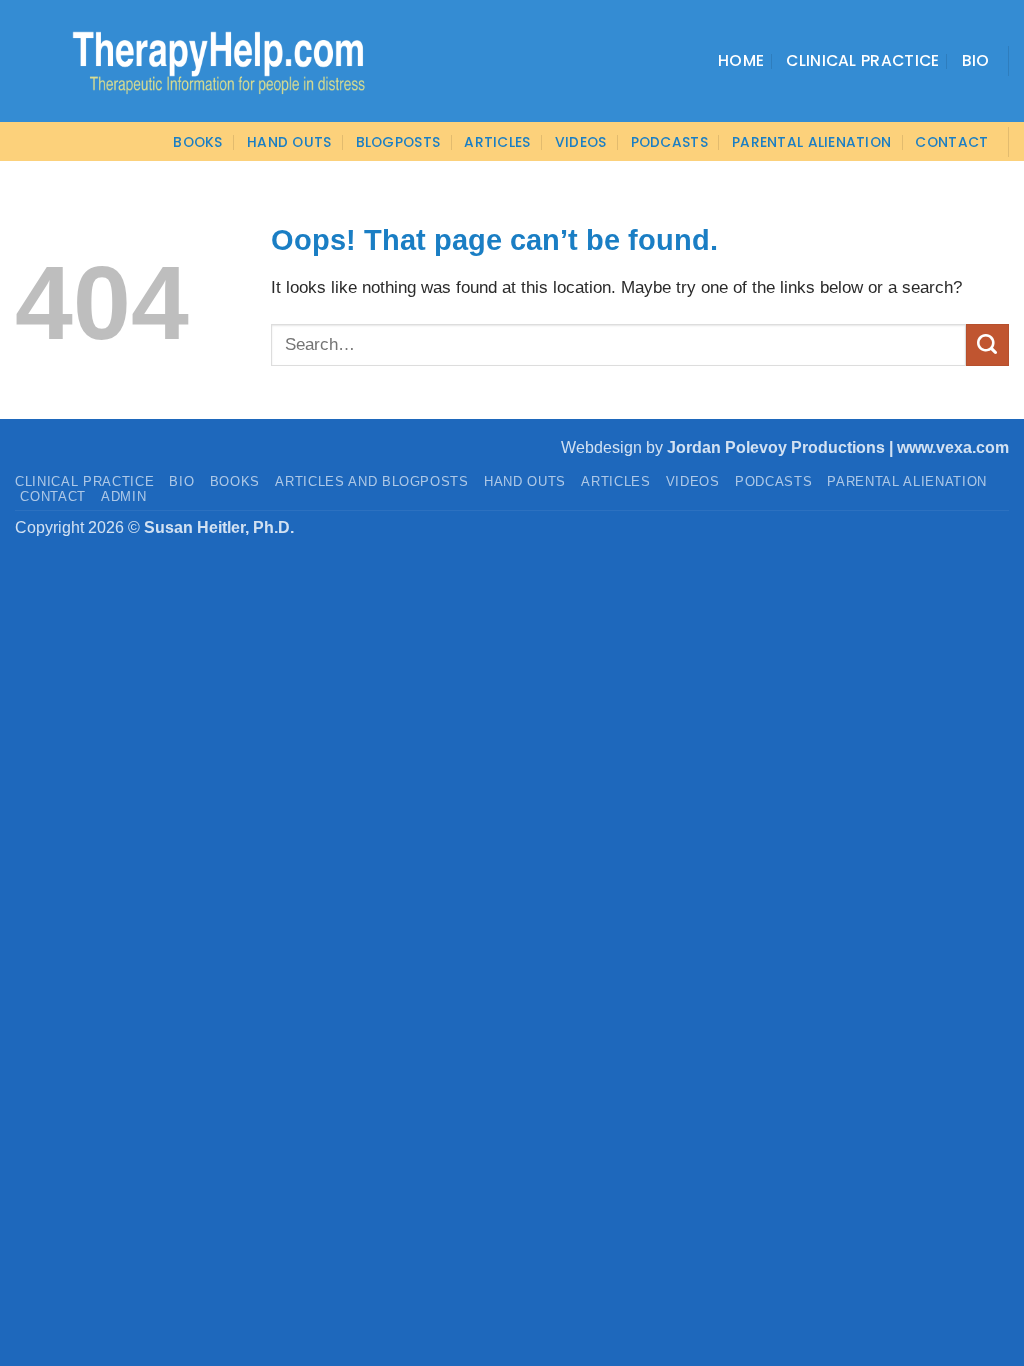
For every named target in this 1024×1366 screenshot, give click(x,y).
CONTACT (951, 142)
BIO (181, 481)
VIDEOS (581, 142)
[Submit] (987, 345)
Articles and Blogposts (372, 481)
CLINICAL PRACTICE (84, 481)
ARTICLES (497, 142)
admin (123, 496)
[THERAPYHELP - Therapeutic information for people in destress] (192, 60)
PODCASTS (669, 142)
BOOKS (197, 142)
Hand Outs (289, 142)
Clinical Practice (862, 60)
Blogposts (398, 142)
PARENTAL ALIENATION (907, 481)
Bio (976, 60)
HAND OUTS (525, 481)
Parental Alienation (811, 142)
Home (741, 60)
